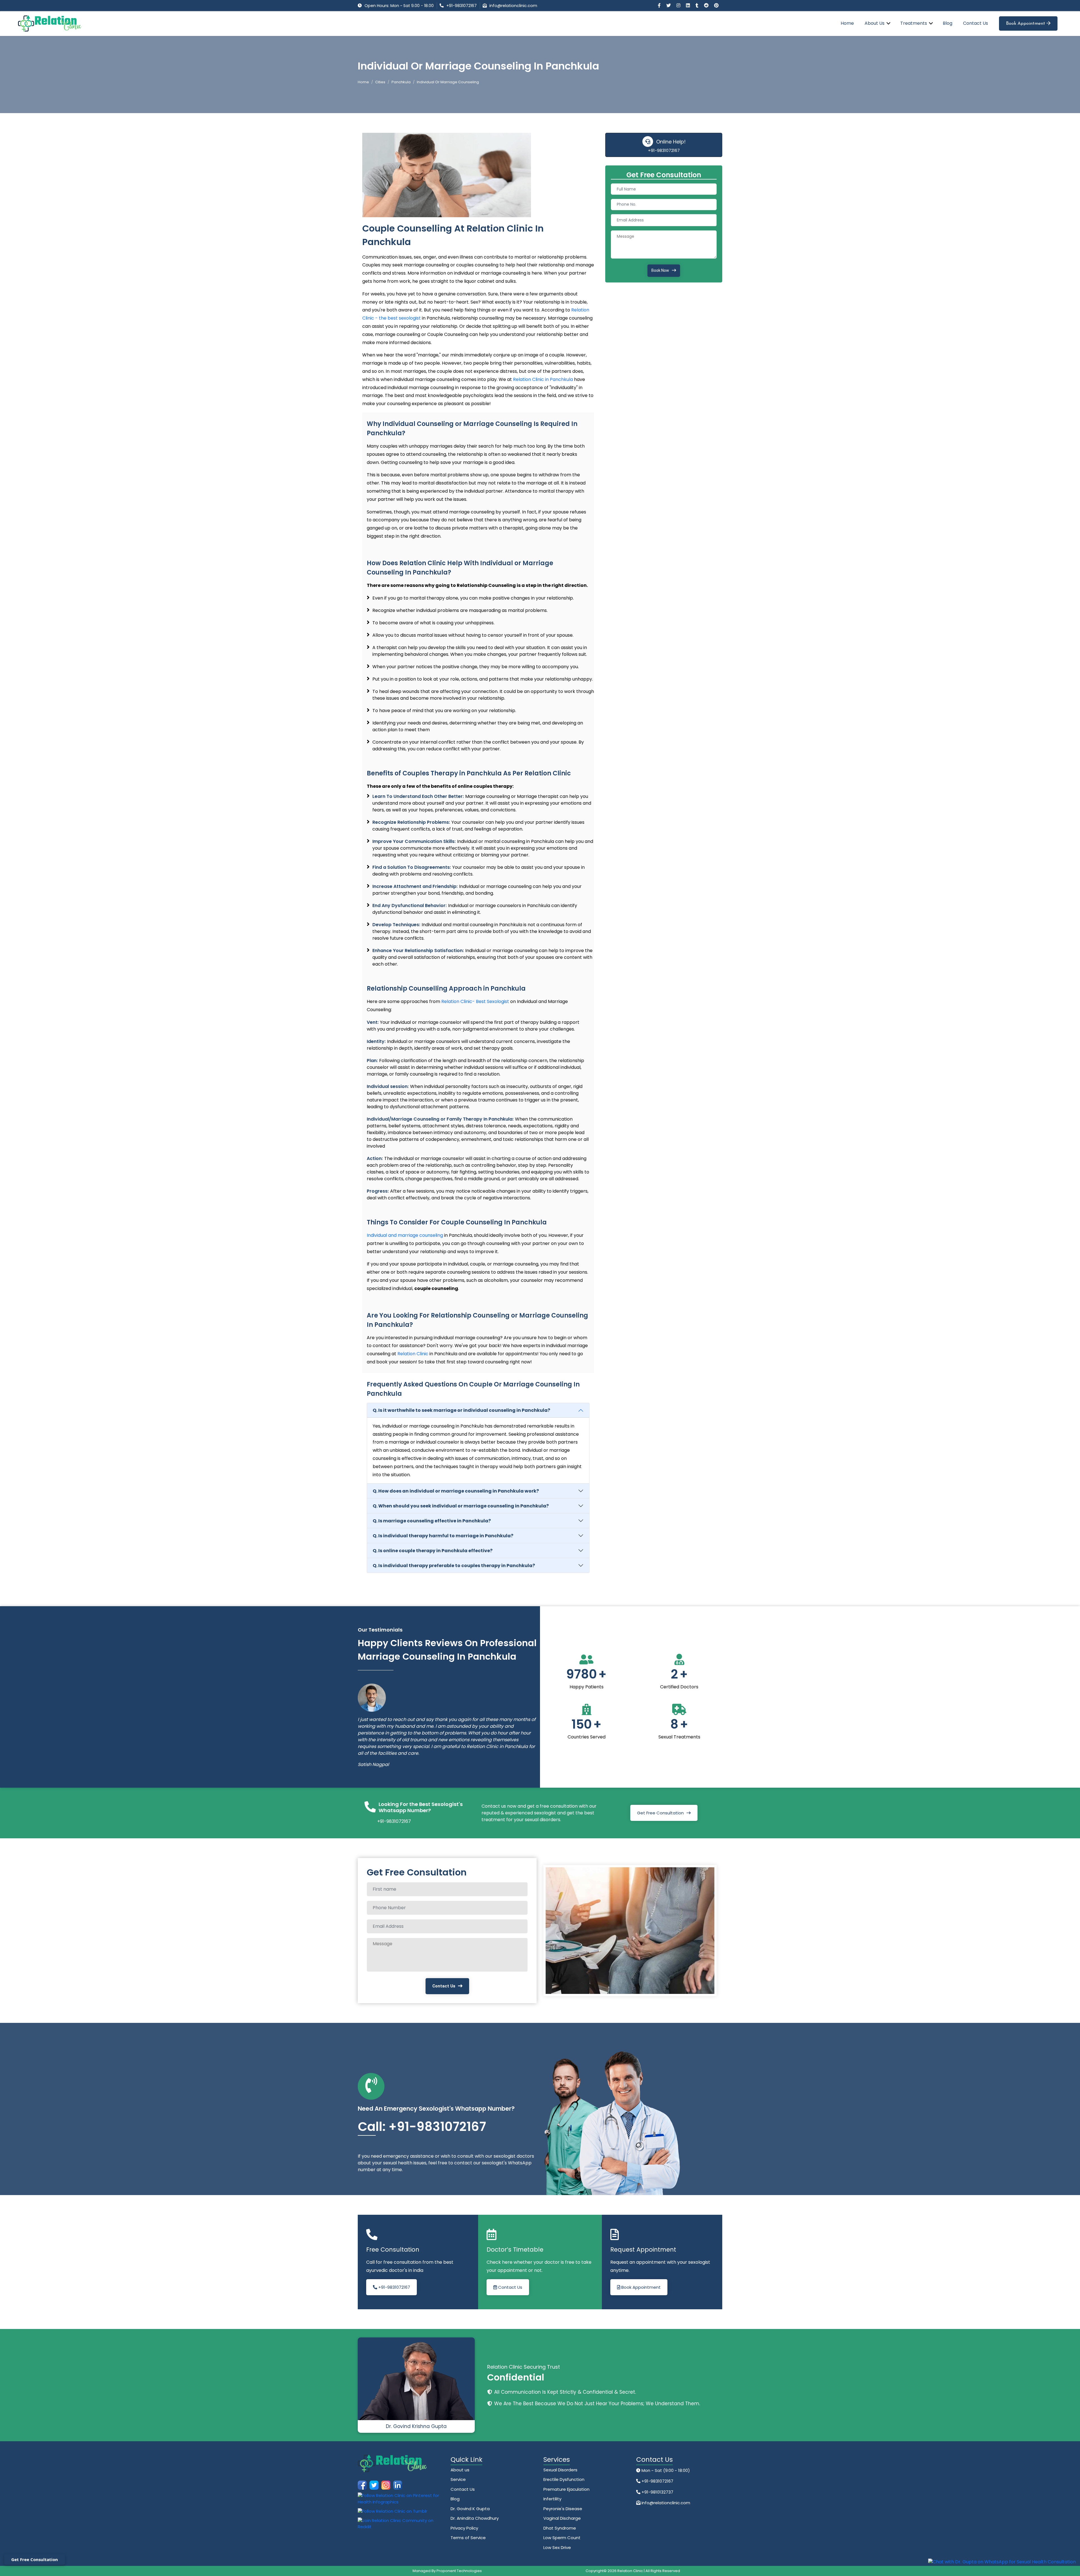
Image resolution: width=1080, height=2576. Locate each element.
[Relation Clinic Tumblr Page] (697, 5)
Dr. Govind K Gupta (470, 2522)
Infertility (552, 2512)
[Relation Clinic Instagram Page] (679, 5)
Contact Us (976, 23)
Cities (380, 82)
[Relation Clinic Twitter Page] (669, 5)
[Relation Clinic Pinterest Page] (716, 5)
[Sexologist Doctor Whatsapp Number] (1002, 2562)
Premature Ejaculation (566, 2503)
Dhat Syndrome (560, 2542)
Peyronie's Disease (563, 2522)
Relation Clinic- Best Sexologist (475, 1001)
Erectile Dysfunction (564, 2493)
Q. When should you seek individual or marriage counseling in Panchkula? (461, 1506)
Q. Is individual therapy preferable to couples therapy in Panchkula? (454, 1566)
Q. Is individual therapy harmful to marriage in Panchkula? (443, 1536)
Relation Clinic (413, 1354)
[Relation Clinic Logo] (50, 23)
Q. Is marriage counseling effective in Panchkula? (432, 1521)
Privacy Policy (464, 2542)
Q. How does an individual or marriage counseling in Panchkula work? (456, 1491)
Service (458, 2493)
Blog (948, 23)
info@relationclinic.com (513, 6)
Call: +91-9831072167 (422, 2140)
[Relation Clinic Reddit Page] (707, 5)
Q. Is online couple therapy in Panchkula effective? (433, 1551)
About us (460, 2483)
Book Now (660, 270)
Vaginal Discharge (562, 2532)
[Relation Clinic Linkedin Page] (688, 5)
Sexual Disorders (560, 2483)
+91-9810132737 (657, 2506)
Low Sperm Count (562, 2551)
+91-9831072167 (462, 6)
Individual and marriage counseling (405, 1235)
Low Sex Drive (557, 2561)
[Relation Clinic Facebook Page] (660, 5)
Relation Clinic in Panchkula (544, 379)
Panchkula (401, 82)
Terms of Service (468, 2551)
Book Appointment (1026, 24)
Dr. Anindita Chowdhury (475, 2532)
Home (847, 23)
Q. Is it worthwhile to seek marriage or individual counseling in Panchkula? (461, 1410)
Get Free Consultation (660, 1826)
